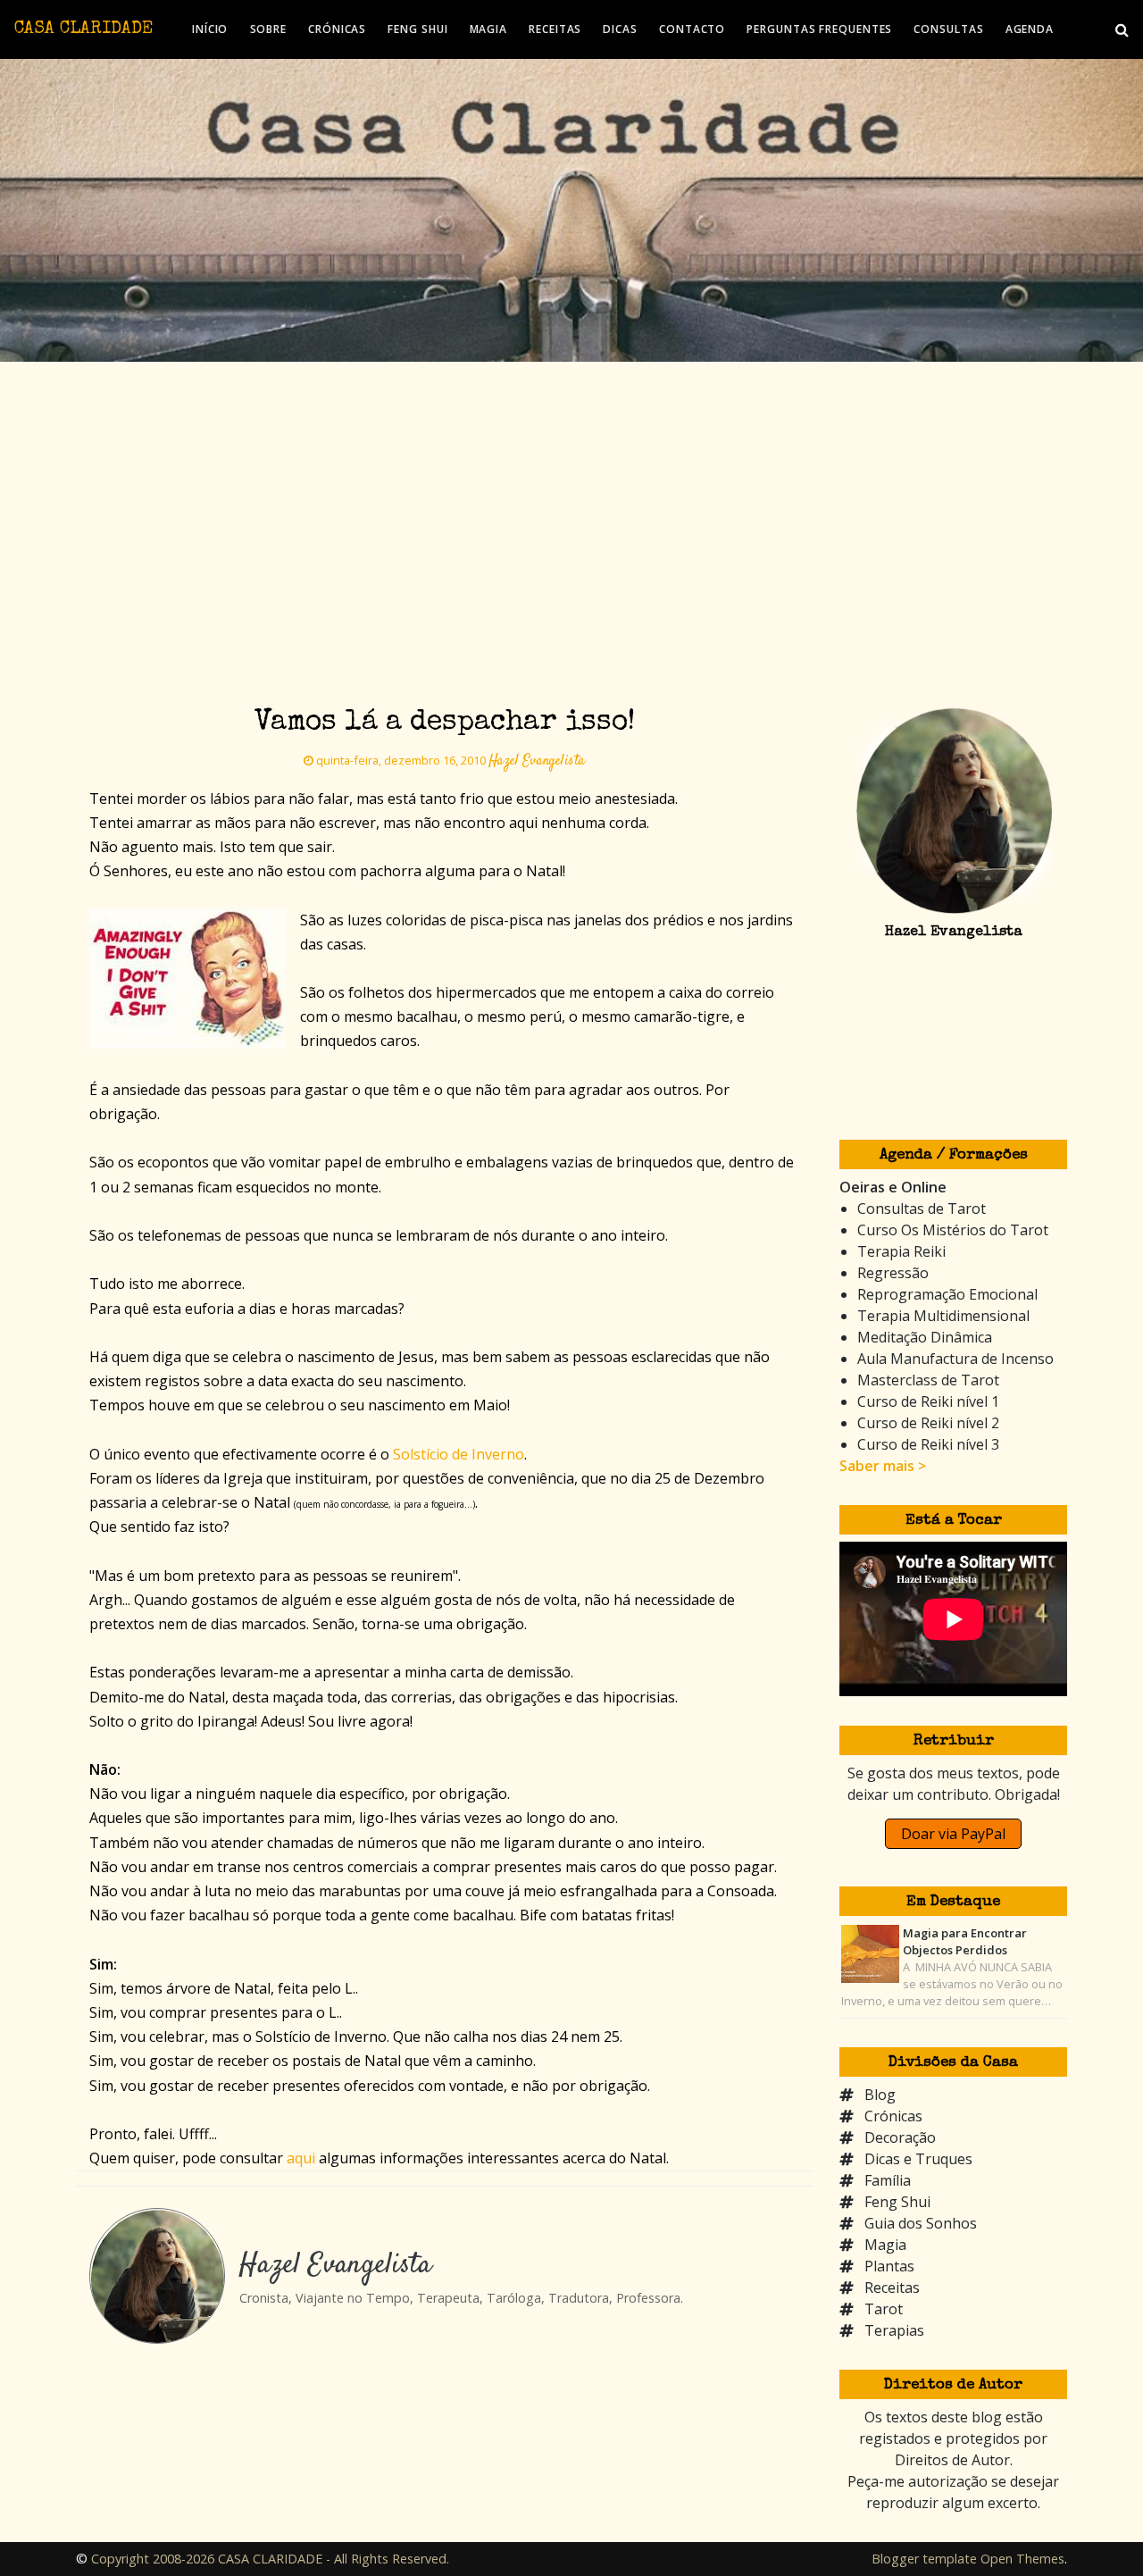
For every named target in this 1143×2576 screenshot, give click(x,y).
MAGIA (489, 29)
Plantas (889, 2266)
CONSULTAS (948, 29)
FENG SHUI (417, 29)
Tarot (884, 2309)
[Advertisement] (571, 496)
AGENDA (1030, 29)
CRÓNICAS (337, 29)
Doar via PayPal (953, 1834)
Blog (880, 2095)
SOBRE (269, 29)
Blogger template (924, 2559)
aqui (301, 2158)
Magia (885, 2245)
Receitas (892, 2287)
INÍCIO (210, 29)
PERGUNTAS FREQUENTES (819, 29)
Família (888, 2180)
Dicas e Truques (918, 2159)
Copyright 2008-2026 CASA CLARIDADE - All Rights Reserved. (270, 2559)
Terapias (894, 2330)
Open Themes (1022, 2559)
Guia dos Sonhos (921, 2223)
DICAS (620, 29)
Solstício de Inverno (459, 1454)
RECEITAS (555, 29)
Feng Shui (897, 2202)
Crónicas (893, 2116)
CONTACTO (692, 29)
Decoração (900, 2137)
